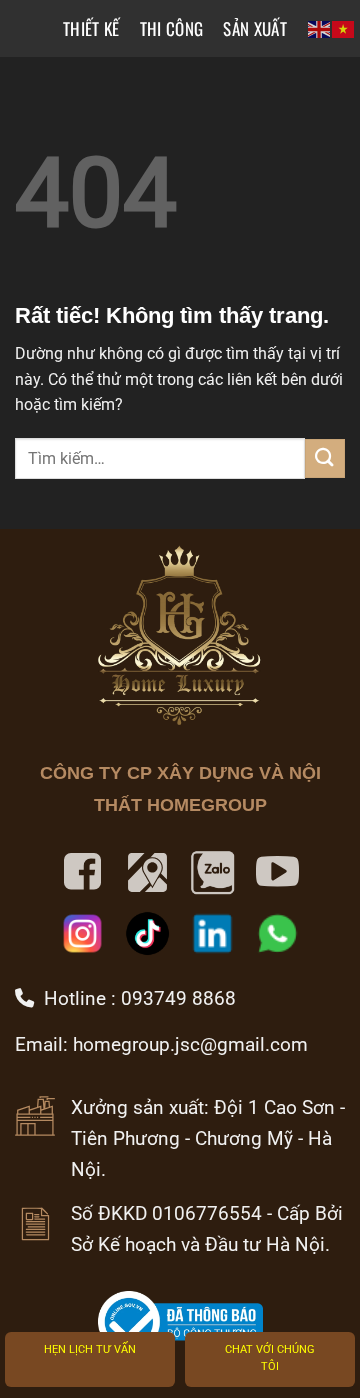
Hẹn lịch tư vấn (90, 1349)
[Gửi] (325, 458)
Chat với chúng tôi (270, 1358)
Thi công (172, 28)
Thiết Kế (91, 28)
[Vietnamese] (344, 28)
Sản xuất (255, 28)
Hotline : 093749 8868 (135, 998)
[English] (320, 28)
